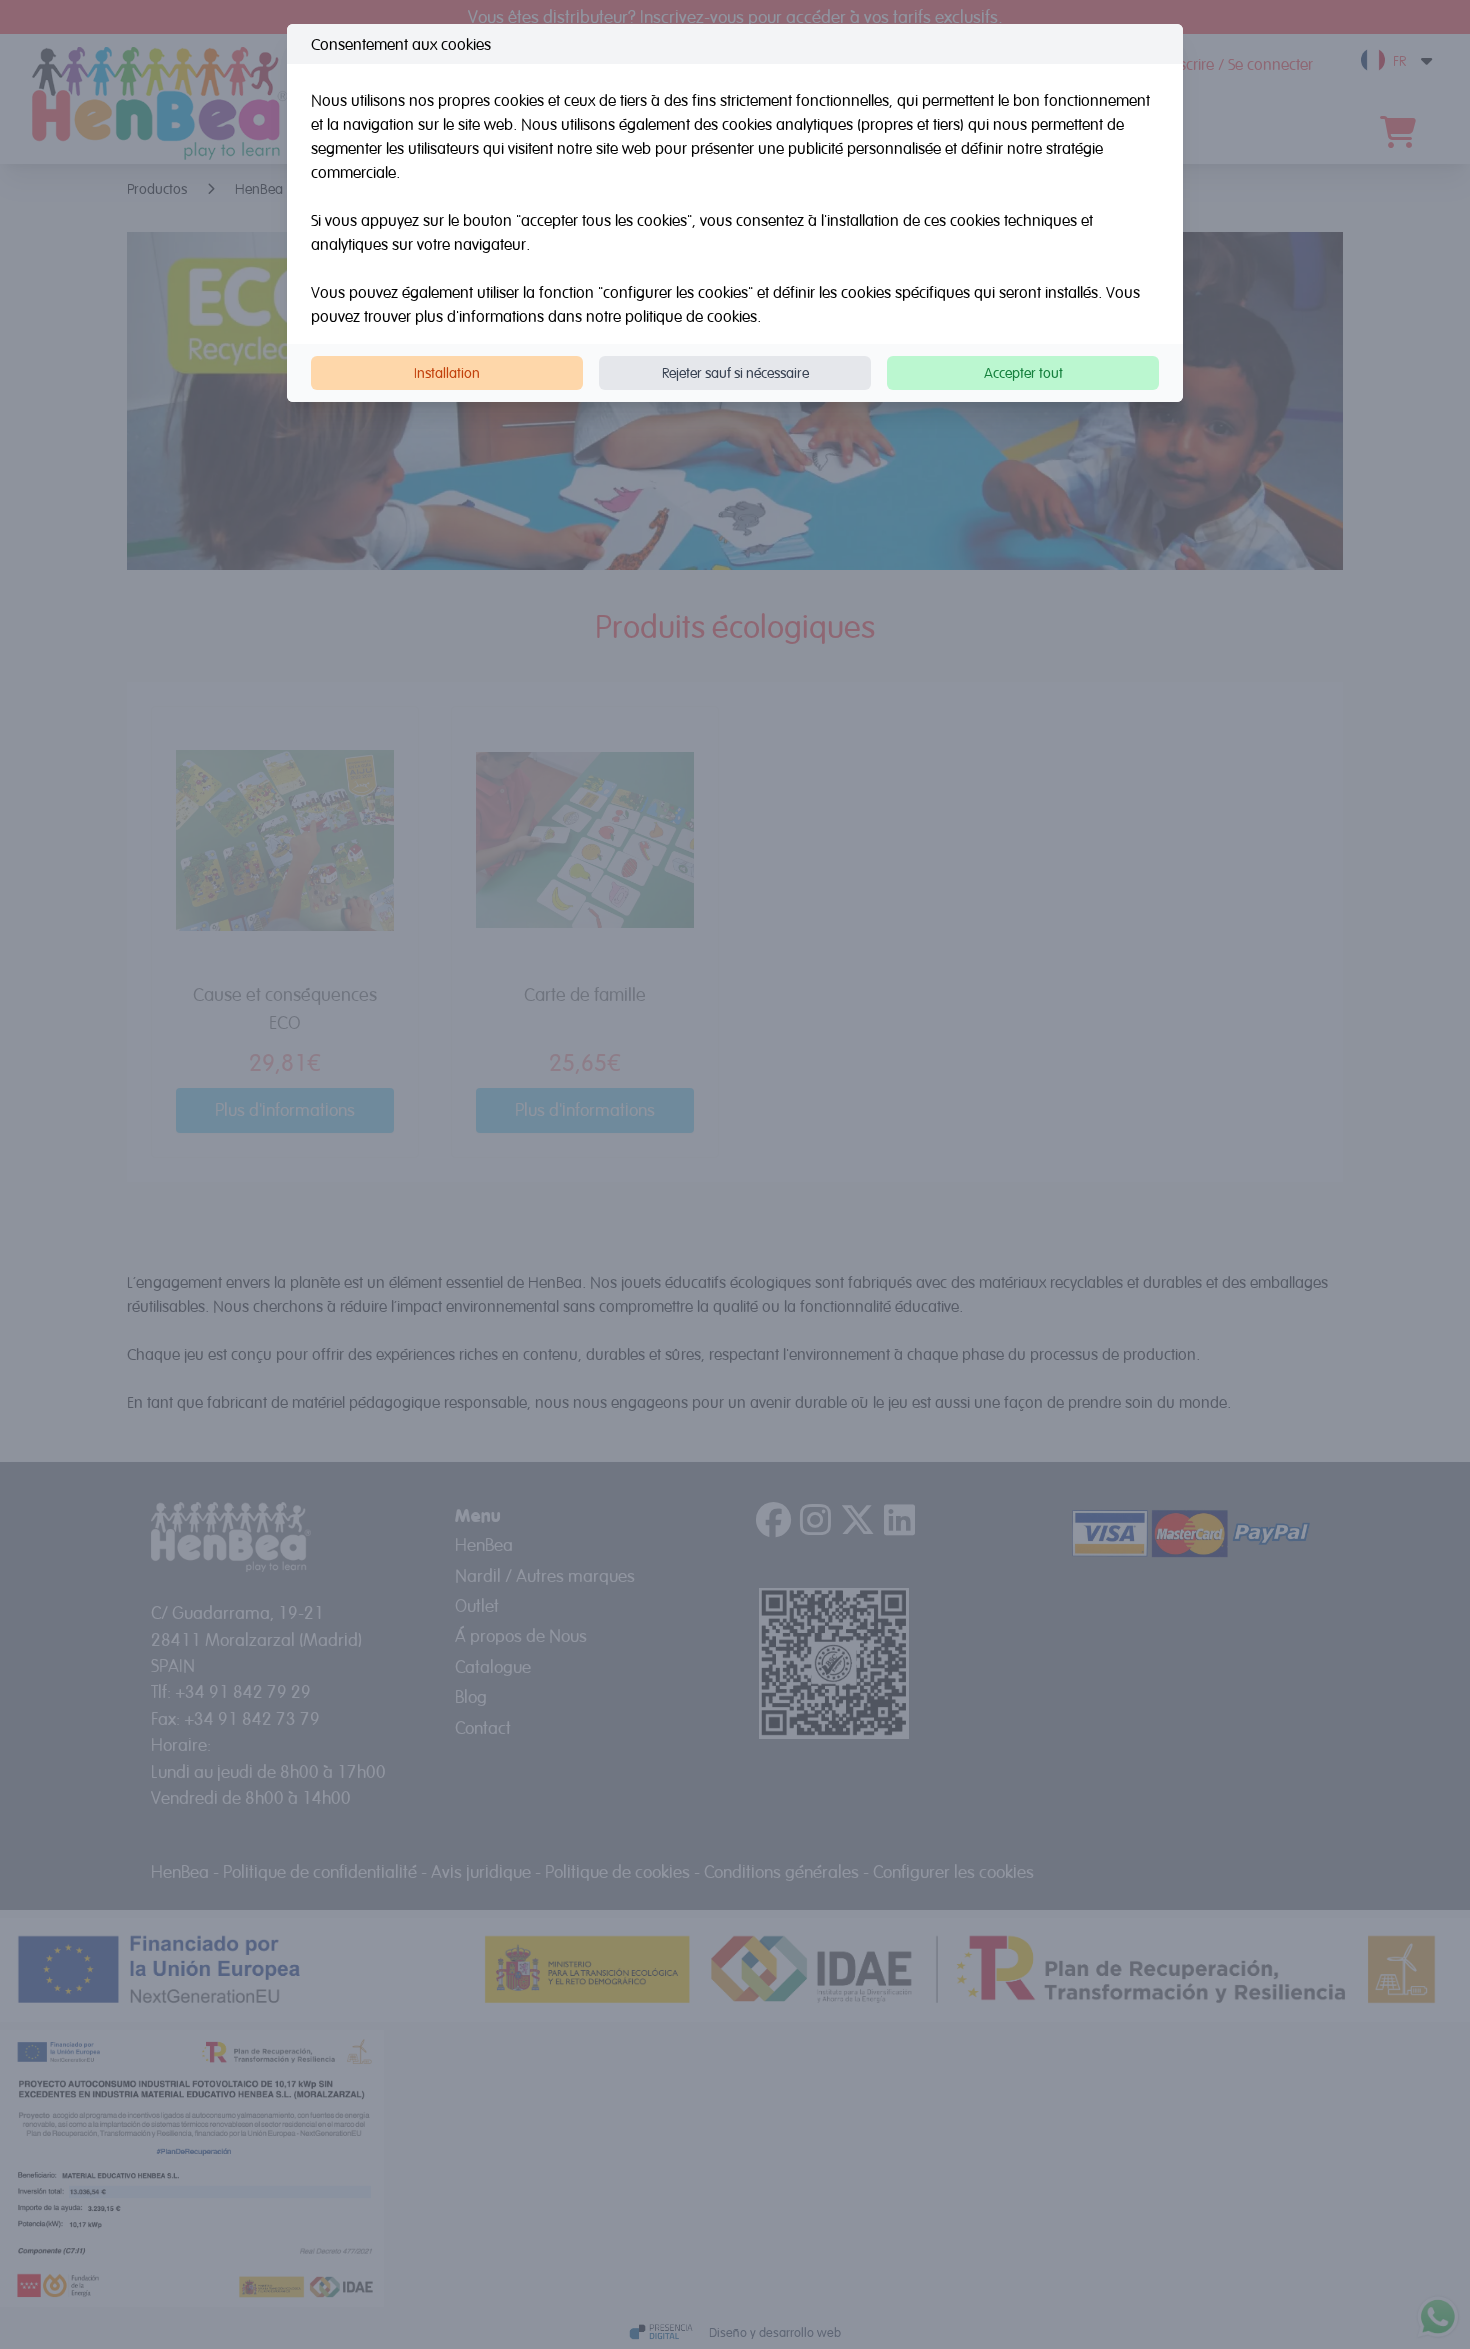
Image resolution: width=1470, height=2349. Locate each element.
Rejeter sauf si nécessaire (735, 372)
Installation (447, 372)
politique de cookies (691, 316)
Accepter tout (1023, 372)
